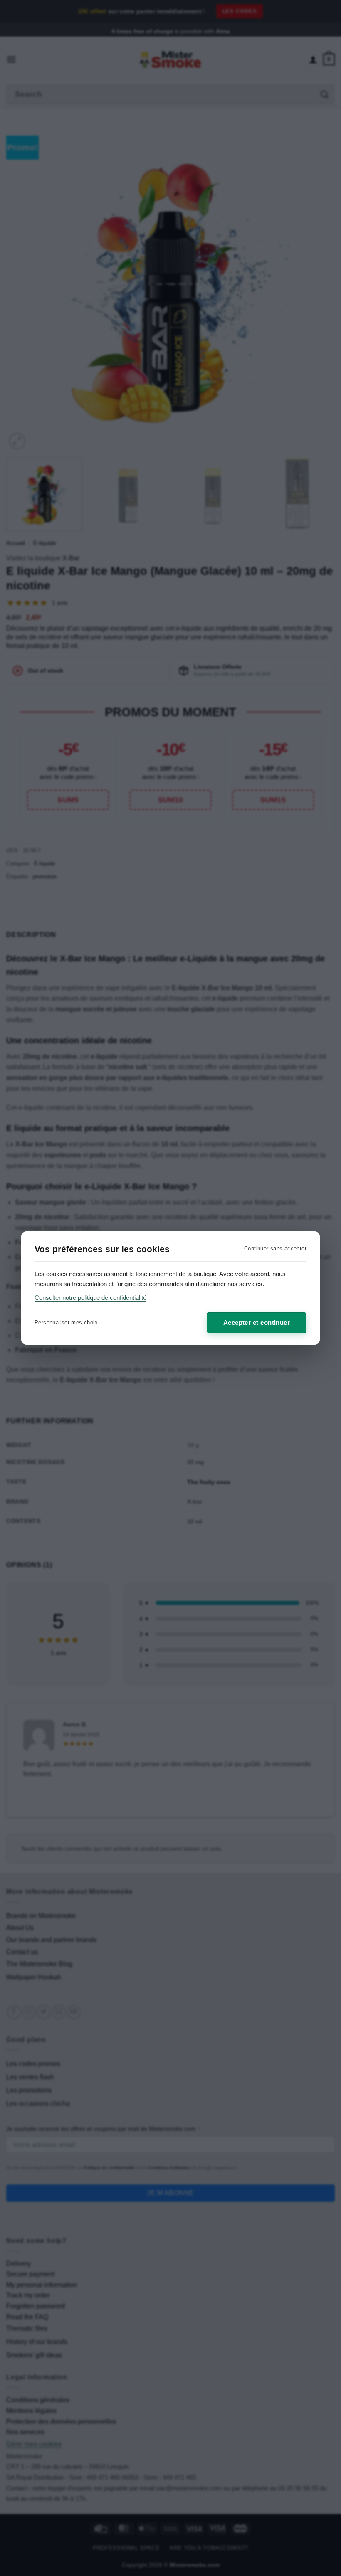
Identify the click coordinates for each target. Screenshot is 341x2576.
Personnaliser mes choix (66, 1323)
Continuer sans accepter (275, 1249)
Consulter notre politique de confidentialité (90, 1298)
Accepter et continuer (257, 1323)
